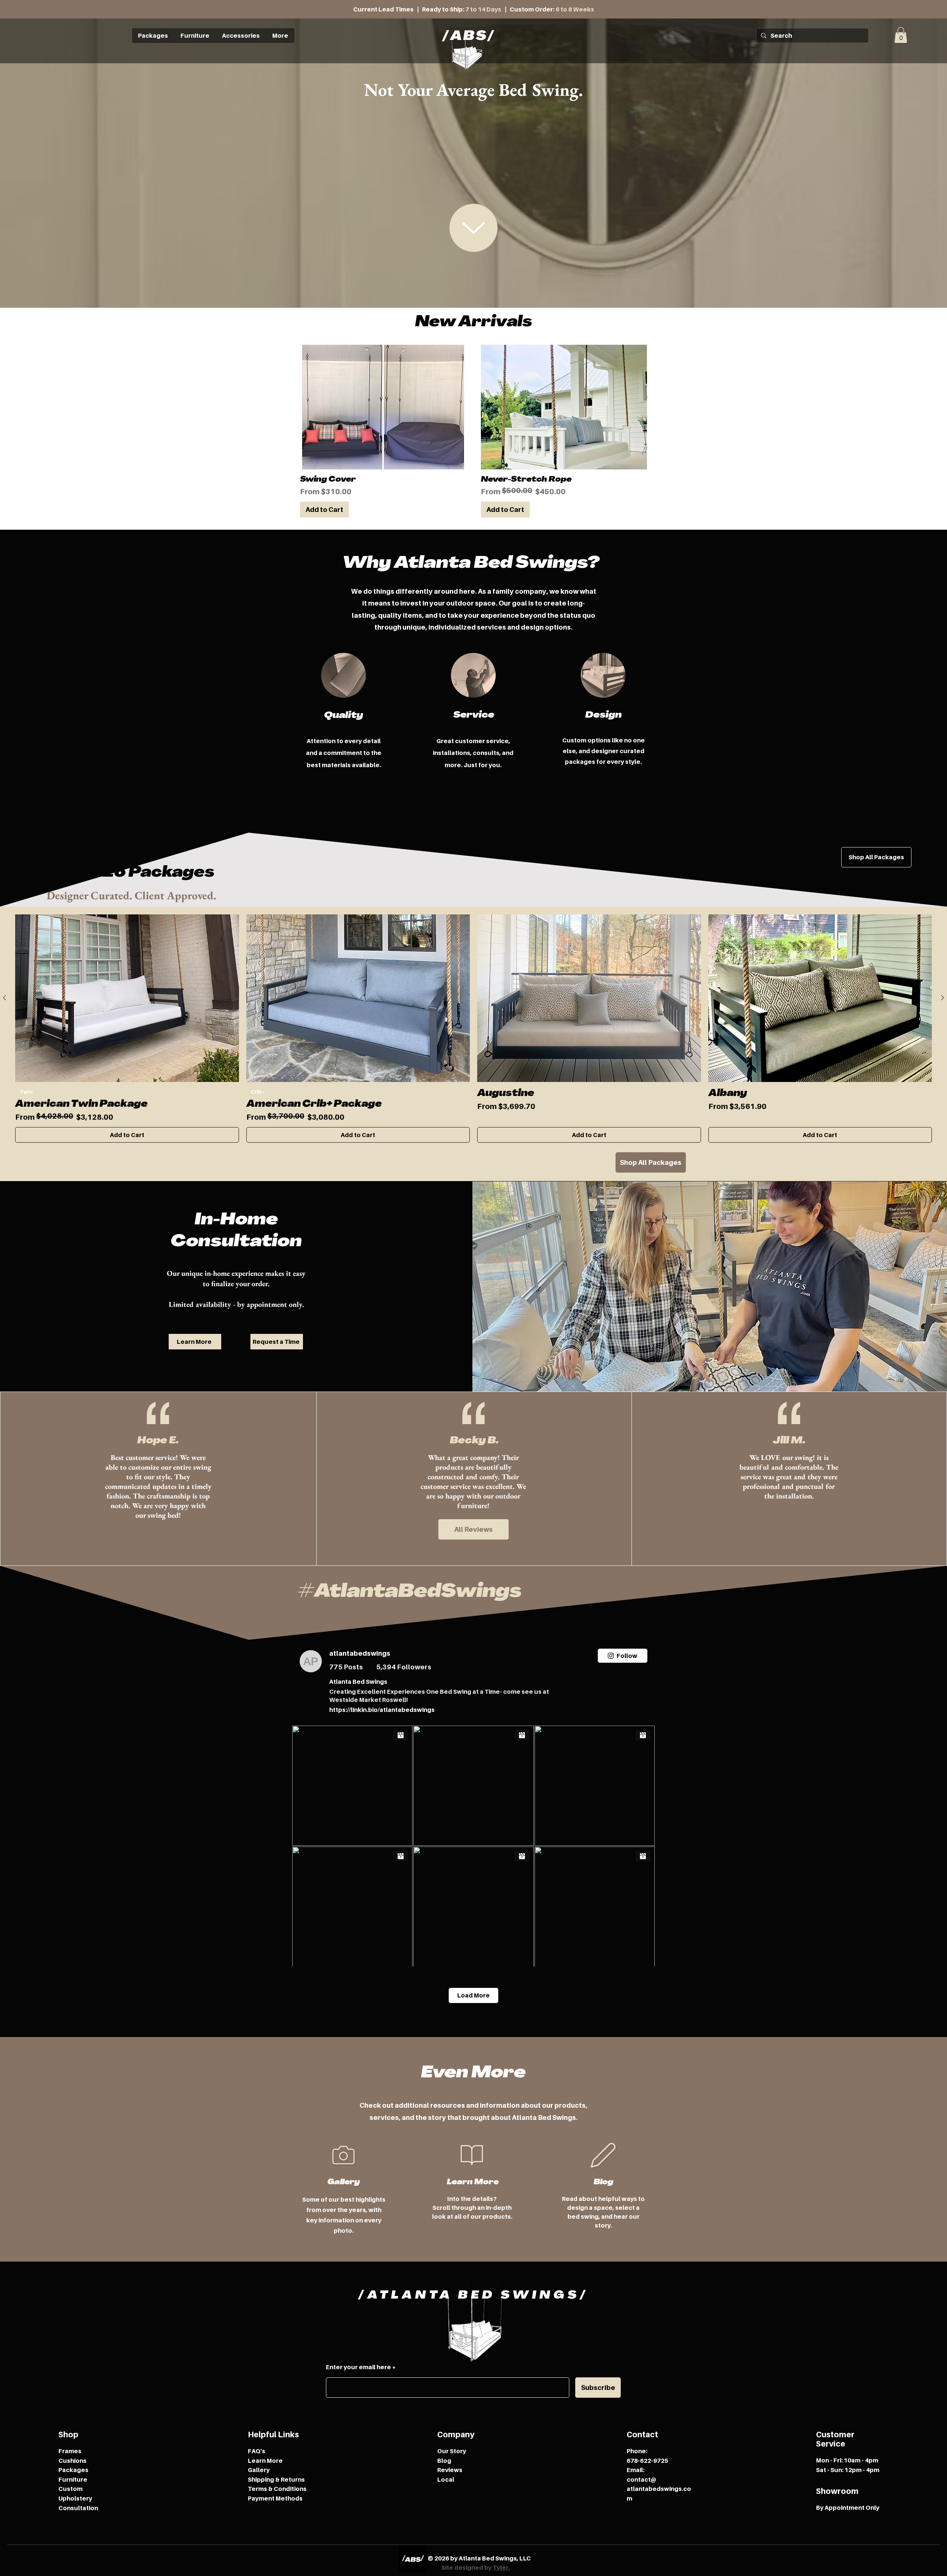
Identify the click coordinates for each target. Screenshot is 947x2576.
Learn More (265, 2461)
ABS (469, 37)
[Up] (473, 228)
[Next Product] (943, 998)
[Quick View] (127, 998)
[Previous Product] (4, 998)
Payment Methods (275, 2498)
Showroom (837, 2491)
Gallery (259, 2470)
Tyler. (501, 2567)
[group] (473, 1029)
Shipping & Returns (276, 2479)
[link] (901, 35)
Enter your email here (358, 2367)
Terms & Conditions (277, 2489)
